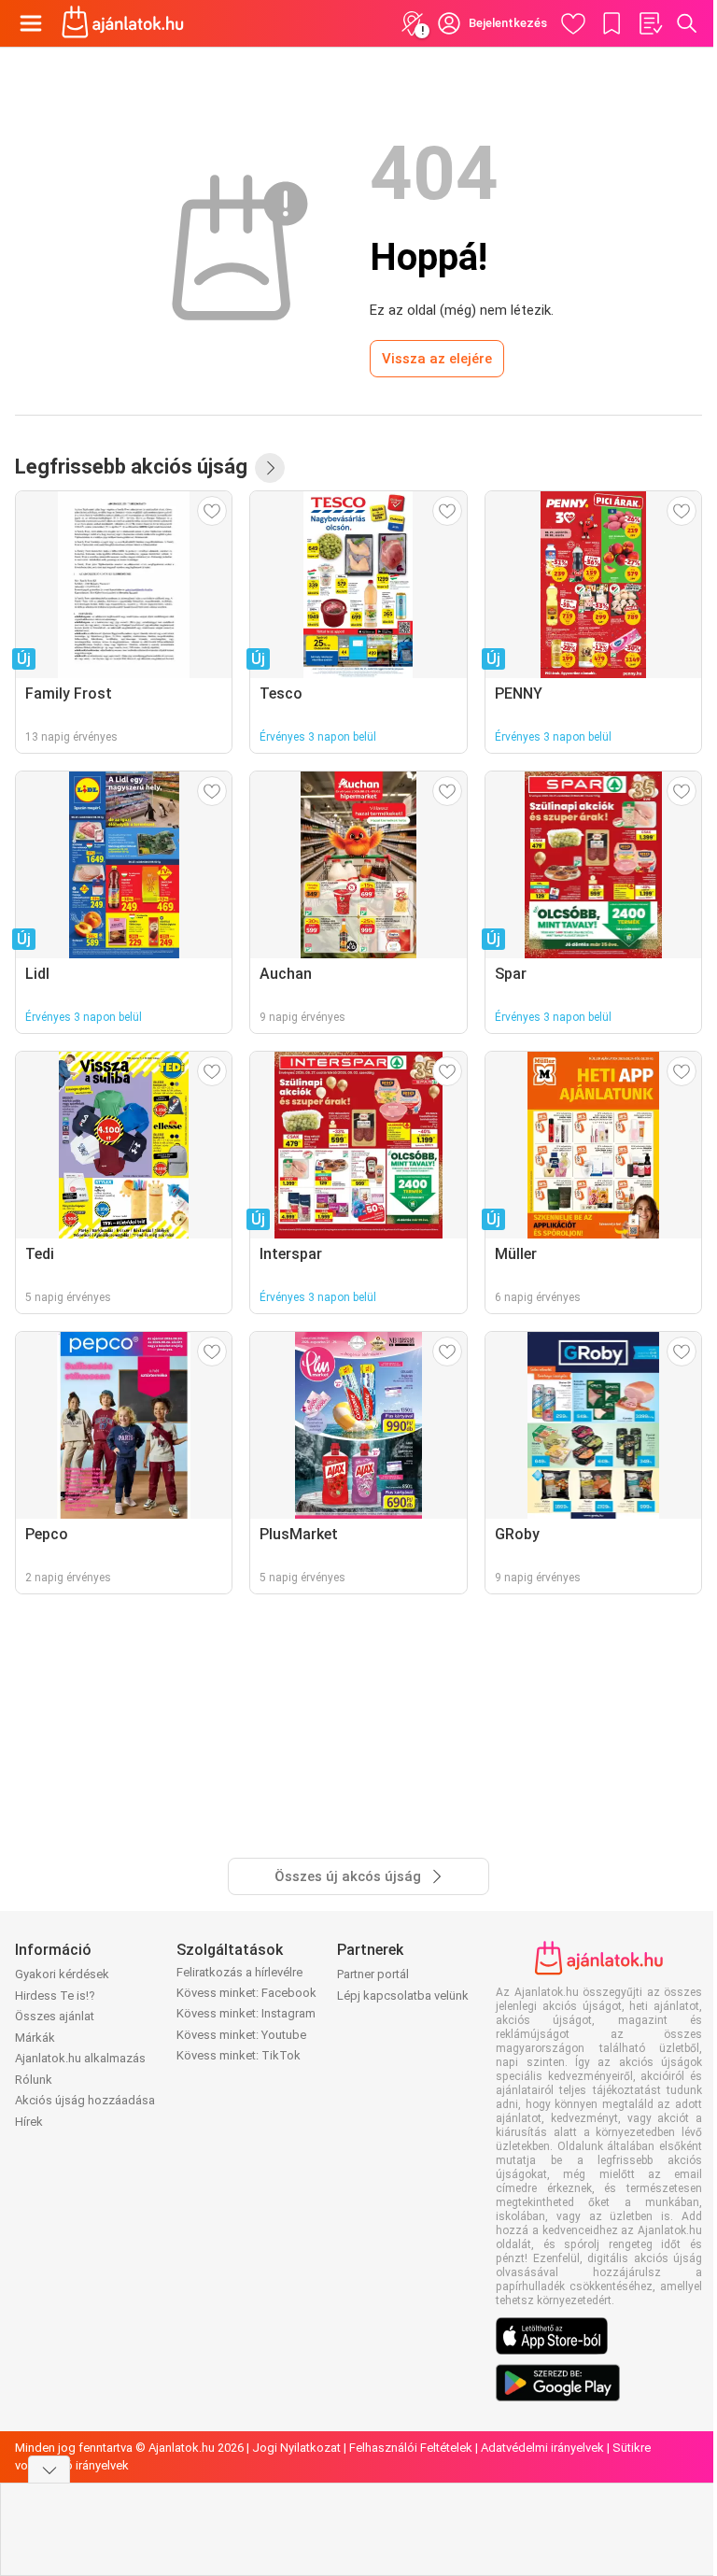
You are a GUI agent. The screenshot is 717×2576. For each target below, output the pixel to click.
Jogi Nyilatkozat (296, 2448)
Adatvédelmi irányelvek (542, 2448)
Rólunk (34, 2080)
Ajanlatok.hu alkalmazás (80, 2058)
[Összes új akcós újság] (270, 468)
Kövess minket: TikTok (239, 2055)
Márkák (35, 2038)
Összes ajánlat (55, 2016)
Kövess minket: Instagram (246, 2013)
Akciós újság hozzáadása (85, 2100)
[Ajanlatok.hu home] (123, 23)
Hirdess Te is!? (55, 1996)
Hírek (29, 2122)
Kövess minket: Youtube (241, 2035)
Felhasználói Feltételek (411, 2448)
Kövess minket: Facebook (246, 1993)
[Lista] (650, 23)
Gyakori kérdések (62, 1974)
